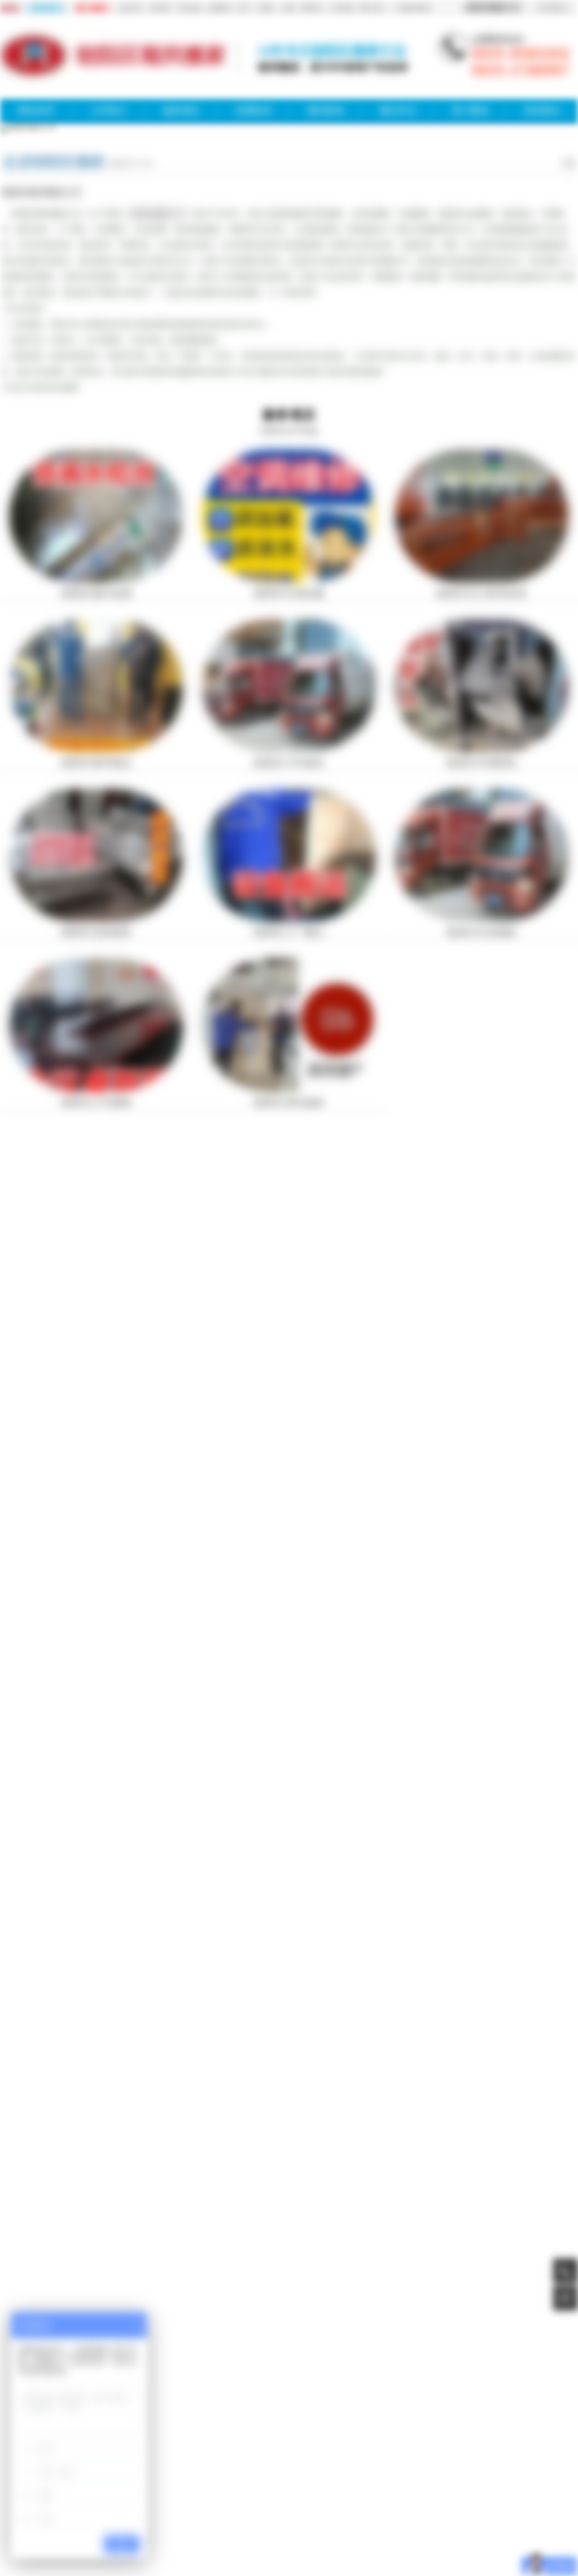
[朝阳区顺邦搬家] (34, 76)
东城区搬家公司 (307, 2471)
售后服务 (306, 2362)
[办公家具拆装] (482, 580)
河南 (265, 8)
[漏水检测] (96, 580)
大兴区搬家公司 (198, 2482)
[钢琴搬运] (96, 749)
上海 (287, 8)
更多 (570, 163)
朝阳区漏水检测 (97, 594)
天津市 (160, 8)
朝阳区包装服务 (97, 933)
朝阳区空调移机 (481, 763)
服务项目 (181, 110)
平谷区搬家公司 (159, 2492)
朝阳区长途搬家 (481, 933)
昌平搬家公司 (372, 2482)
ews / (62, 1609)
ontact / (79, 2114)
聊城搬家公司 (103, 2308)
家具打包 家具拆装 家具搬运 (481, 1229)
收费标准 (253, 110)
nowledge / (71, 1862)
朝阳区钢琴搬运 (97, 763)
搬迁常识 (398, 110)
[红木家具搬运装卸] (96, 1403)
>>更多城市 (411, 8)
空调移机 (190, 2308)
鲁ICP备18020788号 (289, 2431)
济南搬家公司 (497, 2308)
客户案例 (470, 110)
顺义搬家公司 (411, 2482)
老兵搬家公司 (286, 2308)
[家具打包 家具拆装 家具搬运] (482, 1211)
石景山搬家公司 (286, 2482)
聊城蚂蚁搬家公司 (392, 2308)
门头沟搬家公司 (330, 2482)
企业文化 (415, 2362)
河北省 (189, 8)
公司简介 (109, 110)
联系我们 (554, 8)
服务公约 (234, 2362)
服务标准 (270, 2362)
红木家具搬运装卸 (97, 1421)
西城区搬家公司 (352, 2471)
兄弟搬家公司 (335, 2308)
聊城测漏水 (233, 2308)
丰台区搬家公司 (154, 2482)
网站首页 (36, 110)
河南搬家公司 (448, 2308)
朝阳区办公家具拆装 (481, 594)
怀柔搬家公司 (201, 2492)
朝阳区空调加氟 (289, 594)
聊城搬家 (55, 2308)
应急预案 (161, 2362)
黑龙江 (312, 8)
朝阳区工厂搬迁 (289, 933)
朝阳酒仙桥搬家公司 (397, 2492)
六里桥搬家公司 (303, 2502)
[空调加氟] (289, 580)
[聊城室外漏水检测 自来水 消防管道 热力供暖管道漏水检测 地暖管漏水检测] (289, 1403)
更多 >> (559, 1607)
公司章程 (343, 2362)
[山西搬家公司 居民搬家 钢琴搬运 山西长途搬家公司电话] (482, 1403)
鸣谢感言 (198, 2362)
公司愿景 (379, 2362)
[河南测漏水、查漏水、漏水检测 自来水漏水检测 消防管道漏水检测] (289, 1211)
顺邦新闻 (326, 110)
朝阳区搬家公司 (157, 214)
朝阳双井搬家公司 (345, 2492)
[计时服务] (289, 749)
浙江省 (371, 8)
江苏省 (341, 8)
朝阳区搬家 (299, 2509)
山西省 (218, 8)
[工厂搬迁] (289, 919)
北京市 (130, 8)
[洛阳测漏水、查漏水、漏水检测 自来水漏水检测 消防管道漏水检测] (96, 1211)
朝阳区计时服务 (289, 763)
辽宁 (244, 8)
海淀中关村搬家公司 (292, 2492)
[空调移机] (482, 749)
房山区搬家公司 (242, 2482)
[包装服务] (96, 919)
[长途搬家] (482, 919)
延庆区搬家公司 (242, 2492)
